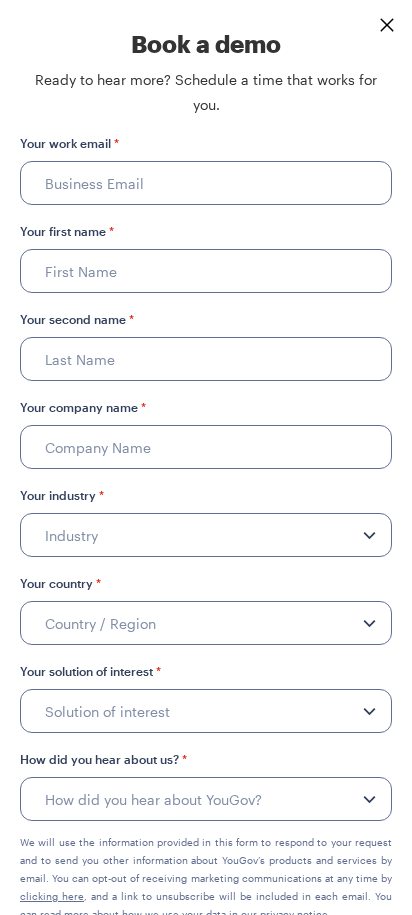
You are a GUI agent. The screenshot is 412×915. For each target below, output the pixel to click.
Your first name (67, 231)
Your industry (62, 495)
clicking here (52, 896)
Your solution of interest (90, 671)
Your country (60, 583)
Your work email (69, 143)
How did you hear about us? (103, 759)
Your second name (77, 319)
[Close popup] (387, 25)
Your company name (83, 407)
